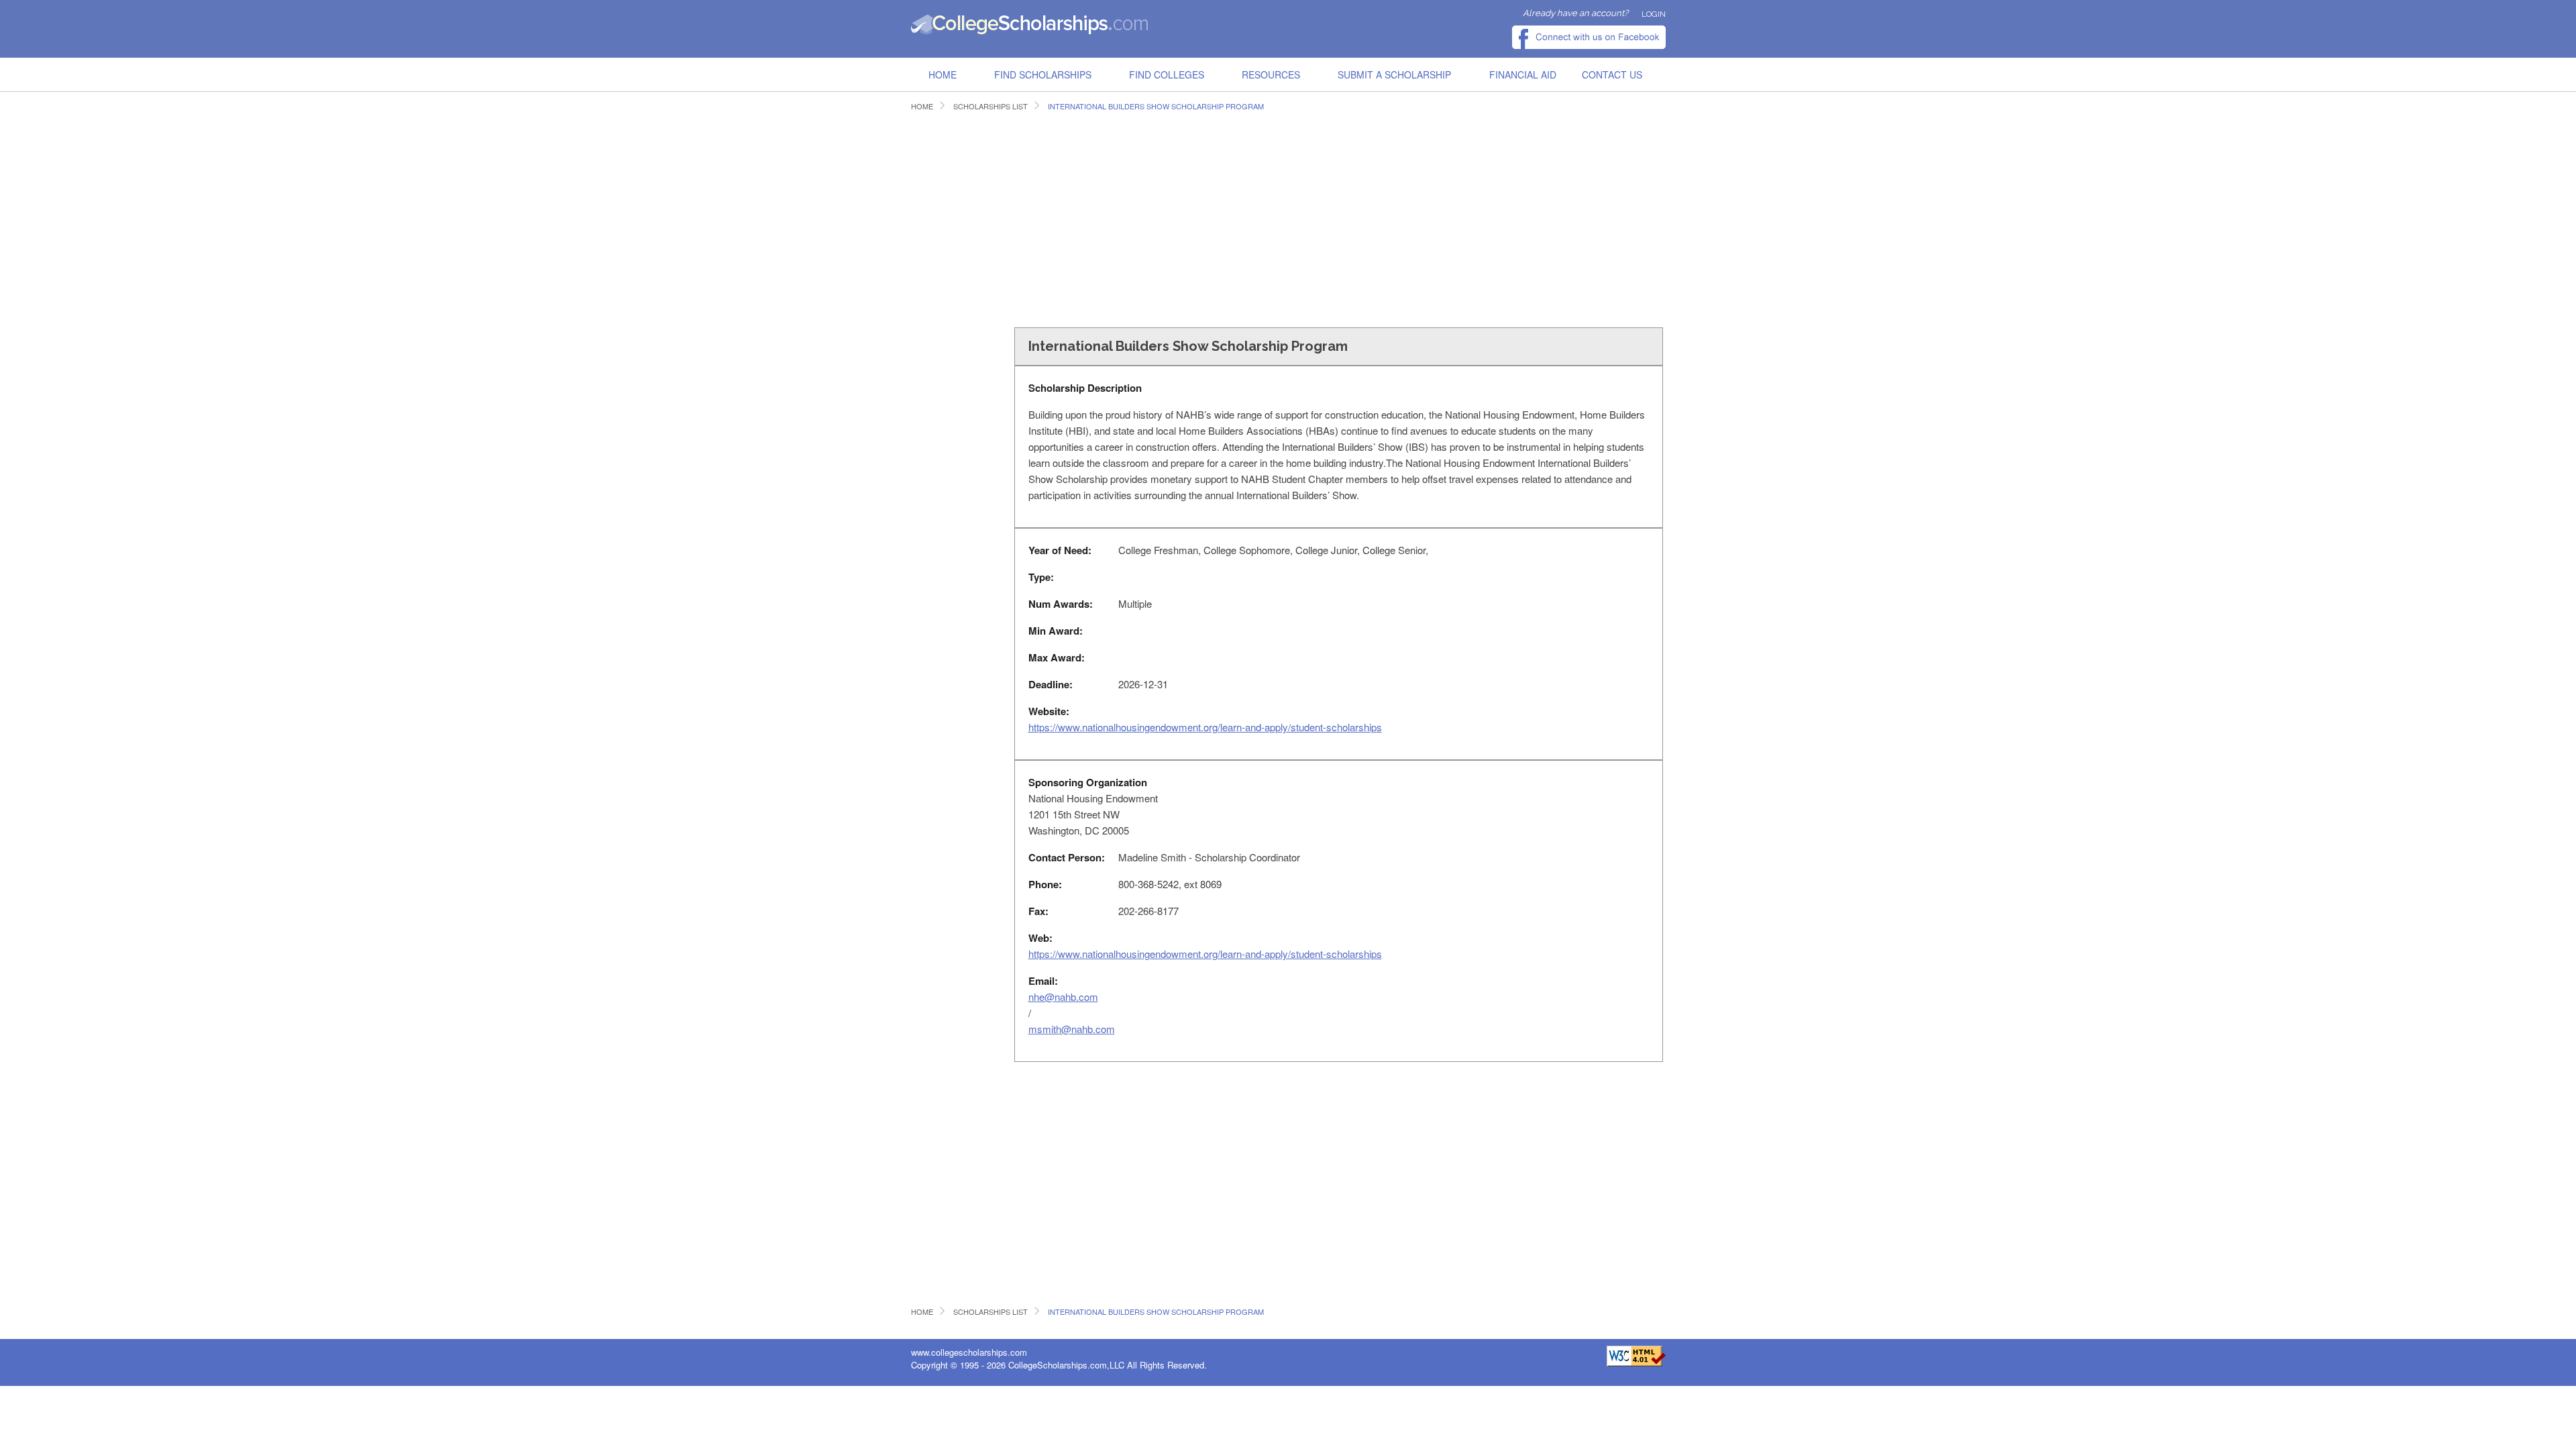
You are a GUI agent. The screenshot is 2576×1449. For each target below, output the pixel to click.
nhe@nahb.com (1063, 997)
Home (943, 74)
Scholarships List (990, 106)
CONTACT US (1612, 74)
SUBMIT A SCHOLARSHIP (1394, 74)
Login (1654, 14)
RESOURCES (1271, 74)
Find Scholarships (1043, 74)
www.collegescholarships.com (969, 1352)
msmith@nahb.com (1072, 1029)
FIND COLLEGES (1167, 74)
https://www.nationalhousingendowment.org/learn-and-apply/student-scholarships (1205, 727)
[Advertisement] (1156, 217)
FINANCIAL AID (1523, 74)
